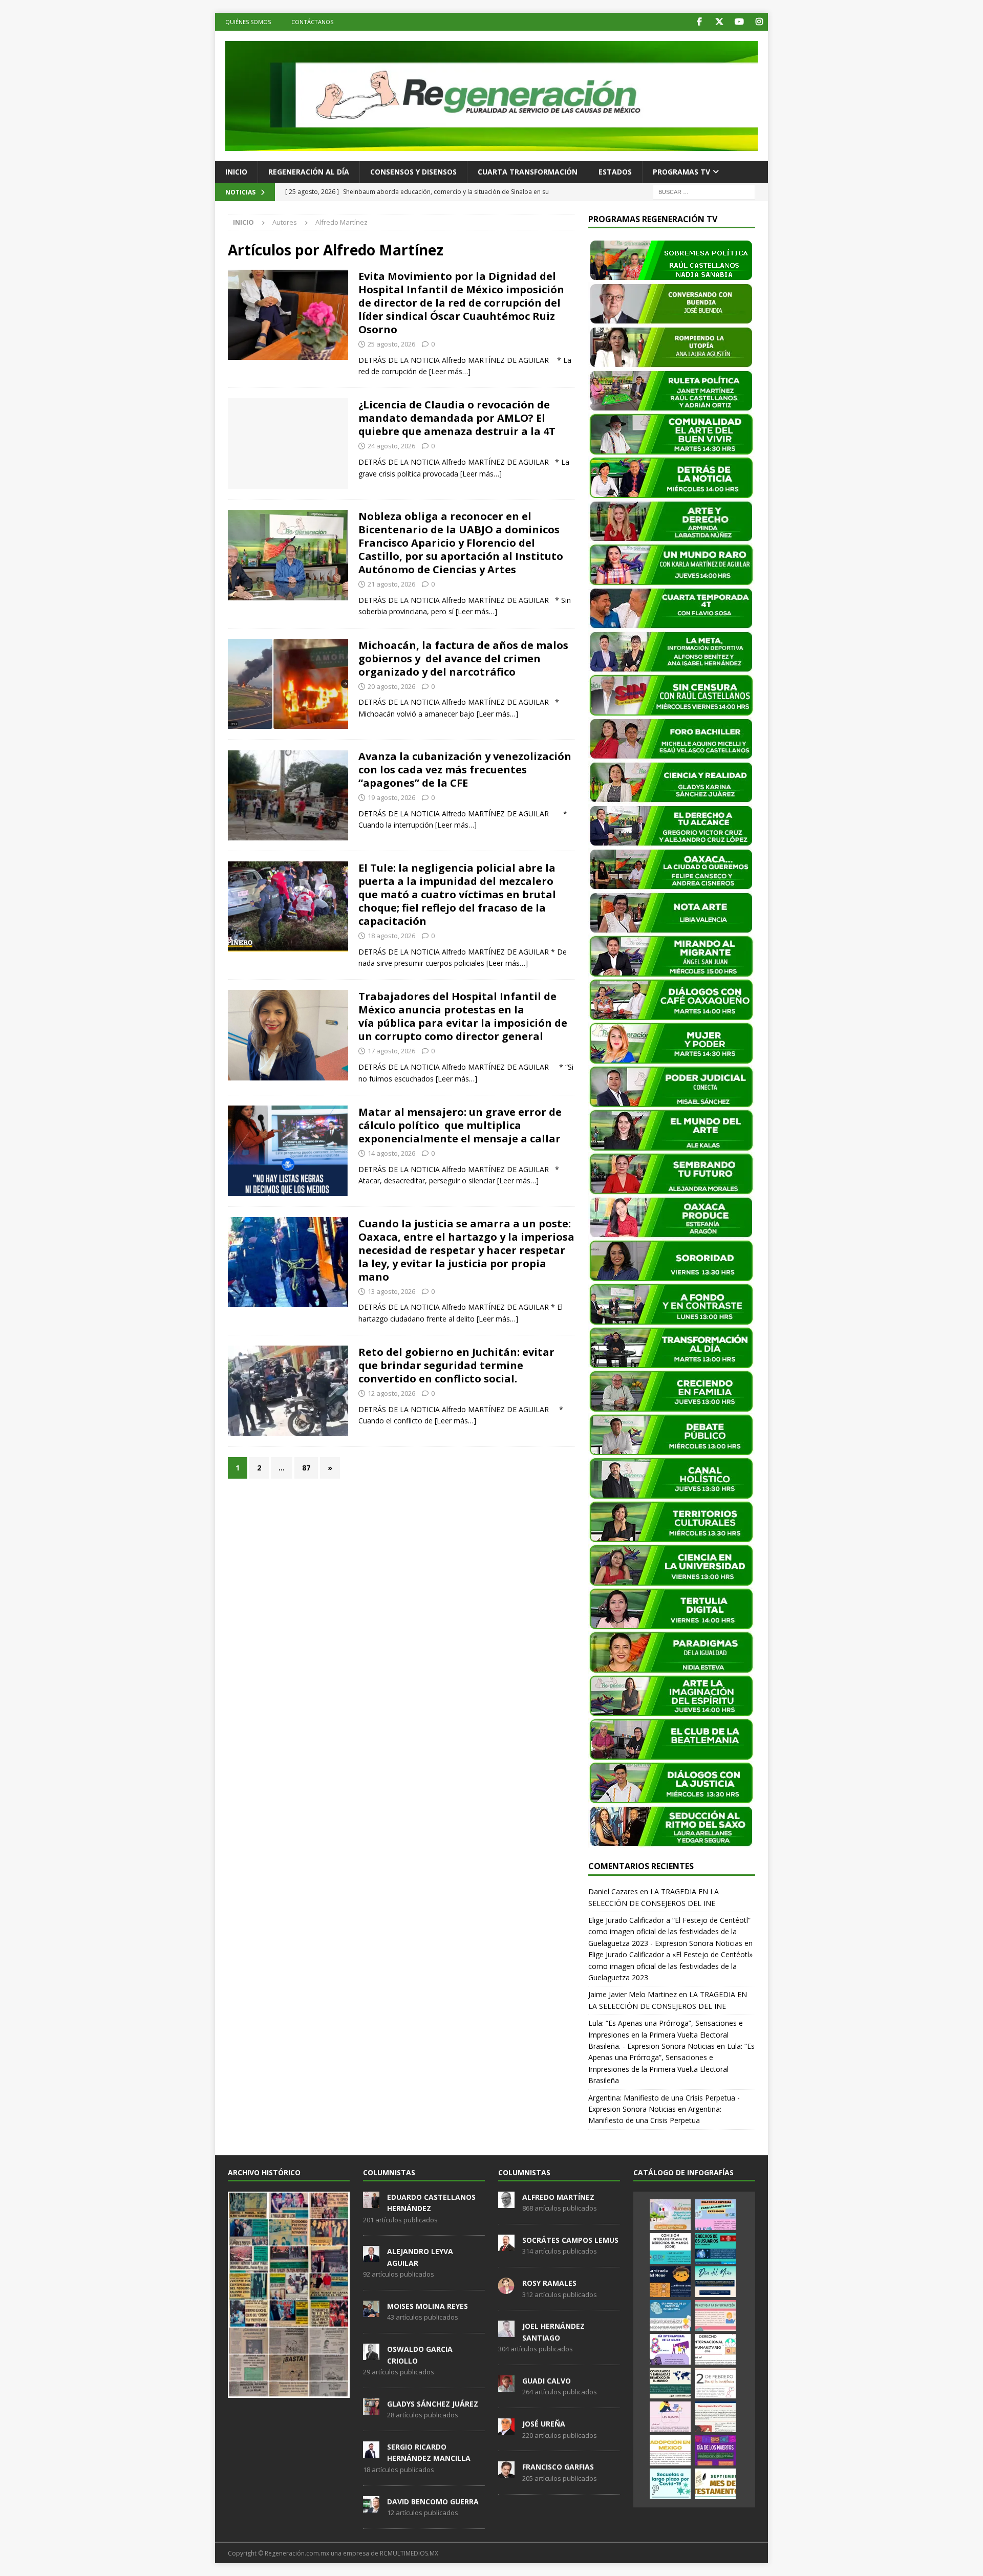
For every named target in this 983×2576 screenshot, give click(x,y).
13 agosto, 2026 (391, 1291)
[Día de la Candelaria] (715, 2383)
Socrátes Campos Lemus (570, 2240)
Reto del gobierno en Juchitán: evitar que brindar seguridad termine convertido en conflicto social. (456, 1365)
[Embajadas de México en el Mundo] (670, 2383)
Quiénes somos (248, 22)
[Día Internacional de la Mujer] (670, 2349)
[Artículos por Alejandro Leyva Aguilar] (371, 2257)
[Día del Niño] (715, 2282)
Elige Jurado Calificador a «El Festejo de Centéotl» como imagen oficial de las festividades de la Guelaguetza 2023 (670, 1966)
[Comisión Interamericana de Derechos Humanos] (670, 2248)
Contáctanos (312, 22)
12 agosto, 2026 (391, 1393)
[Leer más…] (450, 371)
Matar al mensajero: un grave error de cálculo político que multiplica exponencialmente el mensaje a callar (460, 1125)
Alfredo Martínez (558, 2197)
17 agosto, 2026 (391, 1051)
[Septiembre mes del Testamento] (715, 2484)
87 (306, 1468)
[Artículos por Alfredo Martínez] (506, 2202)
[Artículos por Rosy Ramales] (506, 2288)
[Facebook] (699, 22)
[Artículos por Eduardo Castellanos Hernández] (371, 2202)
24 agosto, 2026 (391, 446)
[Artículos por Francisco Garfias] (506, 2473)
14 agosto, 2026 (391, 1153)
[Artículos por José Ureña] (506, 2429)
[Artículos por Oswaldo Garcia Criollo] (371, 2354)
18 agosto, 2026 (391, 936)
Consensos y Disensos (413, 172)
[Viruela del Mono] (670, 2282)
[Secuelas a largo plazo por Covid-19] (670, 2484)
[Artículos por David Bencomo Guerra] (371, 2507)
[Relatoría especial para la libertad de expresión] (715, 2215)
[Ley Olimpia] (670, 2417)
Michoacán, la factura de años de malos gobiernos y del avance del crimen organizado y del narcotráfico (463, 658)
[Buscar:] (704, 191)
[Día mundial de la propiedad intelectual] (670, 2315)
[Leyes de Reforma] (670, 2215)
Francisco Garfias (558, 2467)
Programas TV (681, 172)
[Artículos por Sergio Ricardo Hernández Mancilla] (371, 2452)
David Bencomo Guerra (433, 2502)
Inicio (236, 172)
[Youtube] (739, 22)
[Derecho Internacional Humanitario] (715, 2349)
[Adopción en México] (670, 2450)
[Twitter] (719, 22)
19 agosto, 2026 (391, 797)
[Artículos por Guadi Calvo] (506, 2386)
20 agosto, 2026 (391, 686)
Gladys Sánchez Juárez (433, 2404)
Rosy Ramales (549, 2283)
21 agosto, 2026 (391, 584)
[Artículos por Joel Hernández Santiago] (506, 2332)
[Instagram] (759, 22)
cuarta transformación (528, 172)
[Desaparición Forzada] (715, 2417)
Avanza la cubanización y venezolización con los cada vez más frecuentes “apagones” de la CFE (465, 770)
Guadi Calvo (547, 2381)
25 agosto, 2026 (391, 344)
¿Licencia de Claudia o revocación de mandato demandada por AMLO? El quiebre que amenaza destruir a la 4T (457, 418)
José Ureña (544, 2424)
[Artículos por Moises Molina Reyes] (371, 2311)
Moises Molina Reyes (428, 2306)
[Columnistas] (288, 315)
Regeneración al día (309, 172)
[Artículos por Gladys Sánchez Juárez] (371, 2409)
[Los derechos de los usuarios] (715, 2248)
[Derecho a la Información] (715, 2315)
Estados (615, 172)
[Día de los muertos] (715, 2450)
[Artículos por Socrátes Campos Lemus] (506, 2245)
